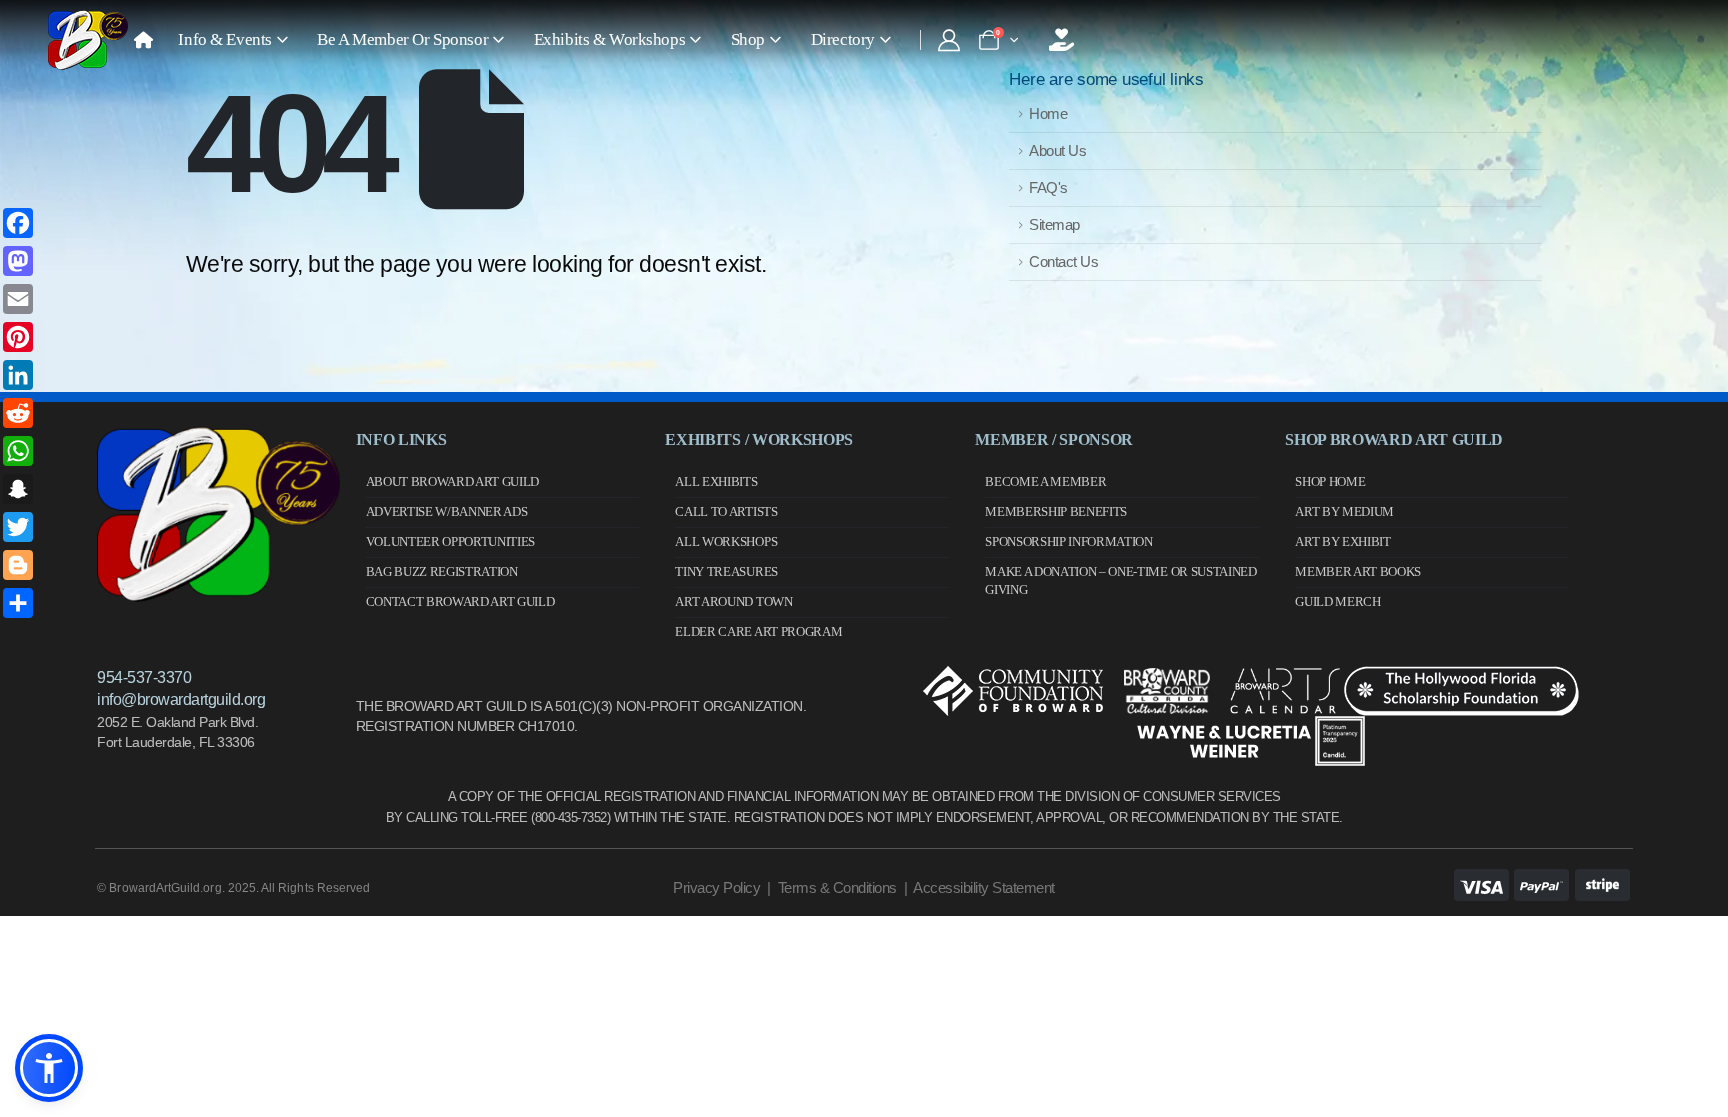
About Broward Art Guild (453, 481)
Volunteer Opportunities (451, 541)
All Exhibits (716, 481)
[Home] (143, 40)
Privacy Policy (716, 887)
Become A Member (1045, 481)
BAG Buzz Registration (442, 571)
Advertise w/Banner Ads (447, 511)
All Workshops (726, 541)
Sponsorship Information (1069, 541)
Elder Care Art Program (758, 631)
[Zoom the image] (218, 435)
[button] (49, 1068)
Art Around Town (733, 601)
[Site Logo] (88, 40)
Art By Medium (1344, 511)
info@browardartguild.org (181, 699)
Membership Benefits (1056, 511)
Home (1048, 113)
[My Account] (948, 40)
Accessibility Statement (984, 887)
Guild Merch (1337, 601)
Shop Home (1330, 481)
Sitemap (1054, 224)
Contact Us (1063, 261)
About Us (1057, 150)
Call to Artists (726, 511)
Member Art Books (1358, 571)
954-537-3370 (144, 677)
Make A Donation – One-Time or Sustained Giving (1120, 580)
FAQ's (1048, 187)
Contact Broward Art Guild (460, 601)
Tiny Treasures (726, 571)
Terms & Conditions (837, 887)
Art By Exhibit (1342, 541)
